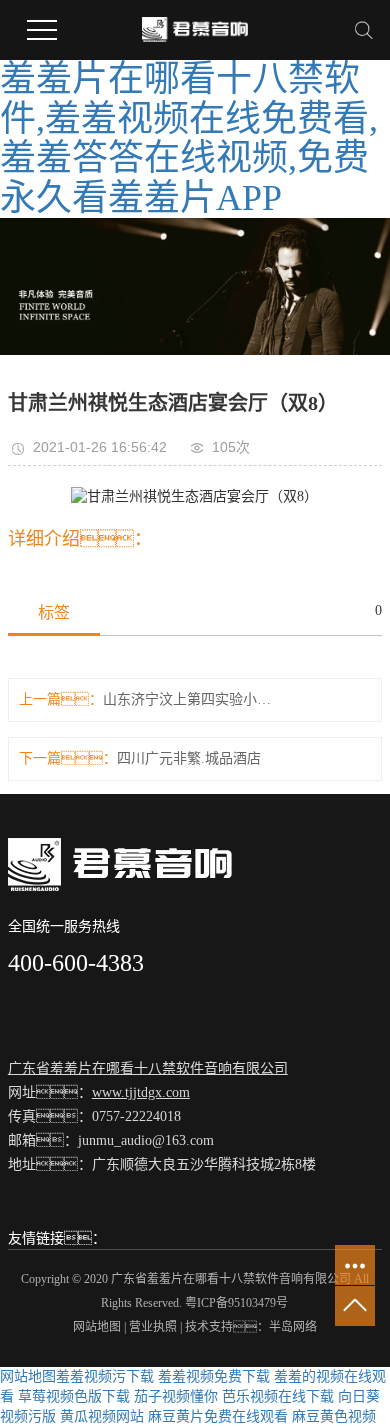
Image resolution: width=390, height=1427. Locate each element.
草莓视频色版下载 (74, 1396)
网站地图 (97, 1327)
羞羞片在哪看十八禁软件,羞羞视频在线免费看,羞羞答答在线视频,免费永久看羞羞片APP (189, 138)
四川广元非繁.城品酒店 (189, 758)
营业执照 (153, 1327)
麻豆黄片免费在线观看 (218, 1416)
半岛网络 (293, 1327)
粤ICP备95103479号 (236, 1303)
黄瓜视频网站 (102, 1416)
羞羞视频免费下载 (214, 1376)
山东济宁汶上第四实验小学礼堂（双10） (191, 699)
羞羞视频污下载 (105, 1376)
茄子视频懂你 (176, 1396)
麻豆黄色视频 (334, 1416)
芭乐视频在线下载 (278, 1396)
